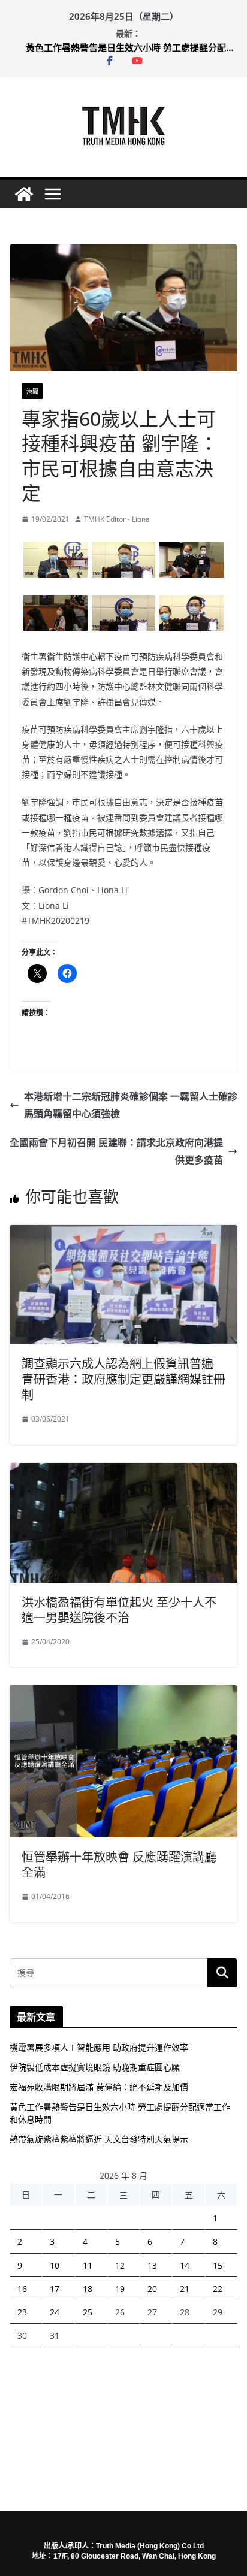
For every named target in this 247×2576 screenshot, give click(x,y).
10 (55, 2265)
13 (152, 2265)
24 (55, 2312)
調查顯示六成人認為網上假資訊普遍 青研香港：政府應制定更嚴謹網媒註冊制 (123, 1379)
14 (185, 2265)
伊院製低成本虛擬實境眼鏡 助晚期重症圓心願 (95, 2067)
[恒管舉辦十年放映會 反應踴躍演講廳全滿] (123, 1694)
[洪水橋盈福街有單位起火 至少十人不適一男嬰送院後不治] (123, 1471)
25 (88, 2312)
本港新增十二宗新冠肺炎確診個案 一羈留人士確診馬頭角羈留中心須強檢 (131, 1105)
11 (88, 2265)
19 (120, 2289)
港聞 (32, 391)
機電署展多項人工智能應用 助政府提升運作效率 (99, 2047)
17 (55, 2289)
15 (218, 2265)
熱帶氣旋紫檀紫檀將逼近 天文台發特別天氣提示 (99, 2139)
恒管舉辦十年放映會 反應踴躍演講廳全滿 (119, 1865)
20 (152, 2289)
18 (88, 2289)
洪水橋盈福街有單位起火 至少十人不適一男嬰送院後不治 (119, 1610)
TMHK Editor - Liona (117, 519)
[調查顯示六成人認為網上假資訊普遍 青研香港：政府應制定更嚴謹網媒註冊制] (123, 1233)
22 (218, 2289)
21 (185, 2289)
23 (22, 2312)
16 (22, 2289)
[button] (55, 559)
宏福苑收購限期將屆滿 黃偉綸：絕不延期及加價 (99, 2087)
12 (120, 2265)
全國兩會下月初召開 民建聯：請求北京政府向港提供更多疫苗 (116, 1151)
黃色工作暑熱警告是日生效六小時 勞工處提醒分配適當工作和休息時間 (131, 47)
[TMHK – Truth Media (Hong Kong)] (24, 194)
